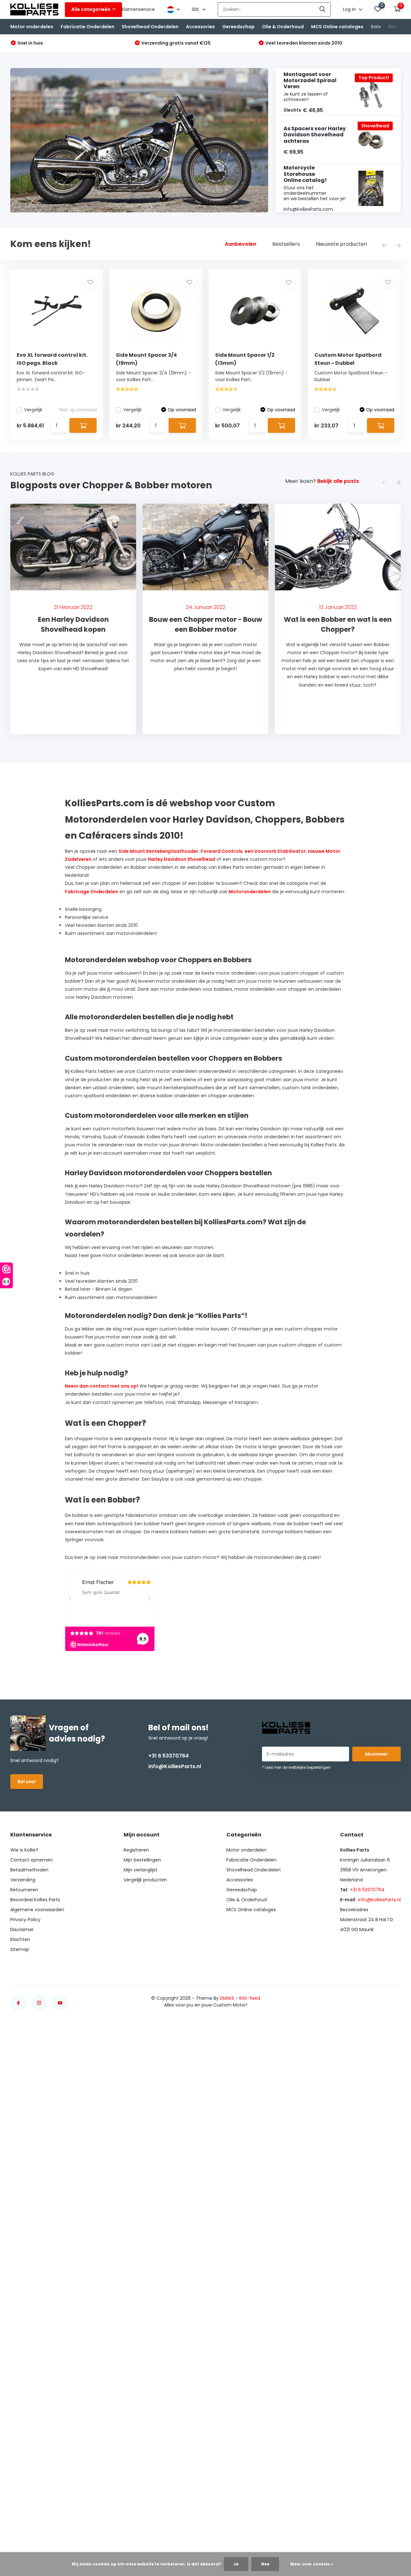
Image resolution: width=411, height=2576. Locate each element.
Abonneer (376, 1754)
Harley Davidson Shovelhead (181, 859)
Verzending (23, 1880)
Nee (265, 2564)
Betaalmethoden (29, 1870)
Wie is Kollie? (24, 1850)
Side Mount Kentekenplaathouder (158, 851)
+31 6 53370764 (169, 1756)
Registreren (136, 1850)
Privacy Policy (25, 1920)
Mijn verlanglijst (140, 1870)
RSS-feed (250, 1998)
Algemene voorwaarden (37, 1910)
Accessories (200, 27)
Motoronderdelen (250, 892)
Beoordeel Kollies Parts (35, 1900)
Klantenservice (138, 9)
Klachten (20, 1939)
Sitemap (20, 1949)
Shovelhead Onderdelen (150, 27)
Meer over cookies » (312, 2564)
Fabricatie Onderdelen (87, 27)
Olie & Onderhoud (283, 27)
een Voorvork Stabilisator (275, 851)
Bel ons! (27, 1782)
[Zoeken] (323, 9)
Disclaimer (22, 1930)
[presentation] (384, 246)
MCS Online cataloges (337, 27)
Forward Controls (222, 851)
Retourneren (24, 1890)
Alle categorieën (91, 9)
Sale (376, 27)
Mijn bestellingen (142, 1860)
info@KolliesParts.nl (175, 1766)
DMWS (227, 1998)
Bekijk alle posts (338, 481)
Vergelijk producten (145, 1880)
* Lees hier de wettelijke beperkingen (296, 1767)
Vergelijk (33, 410)
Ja (236, 2564)
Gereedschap (238, 27)
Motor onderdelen (32, 27)
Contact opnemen (31, 1860)
